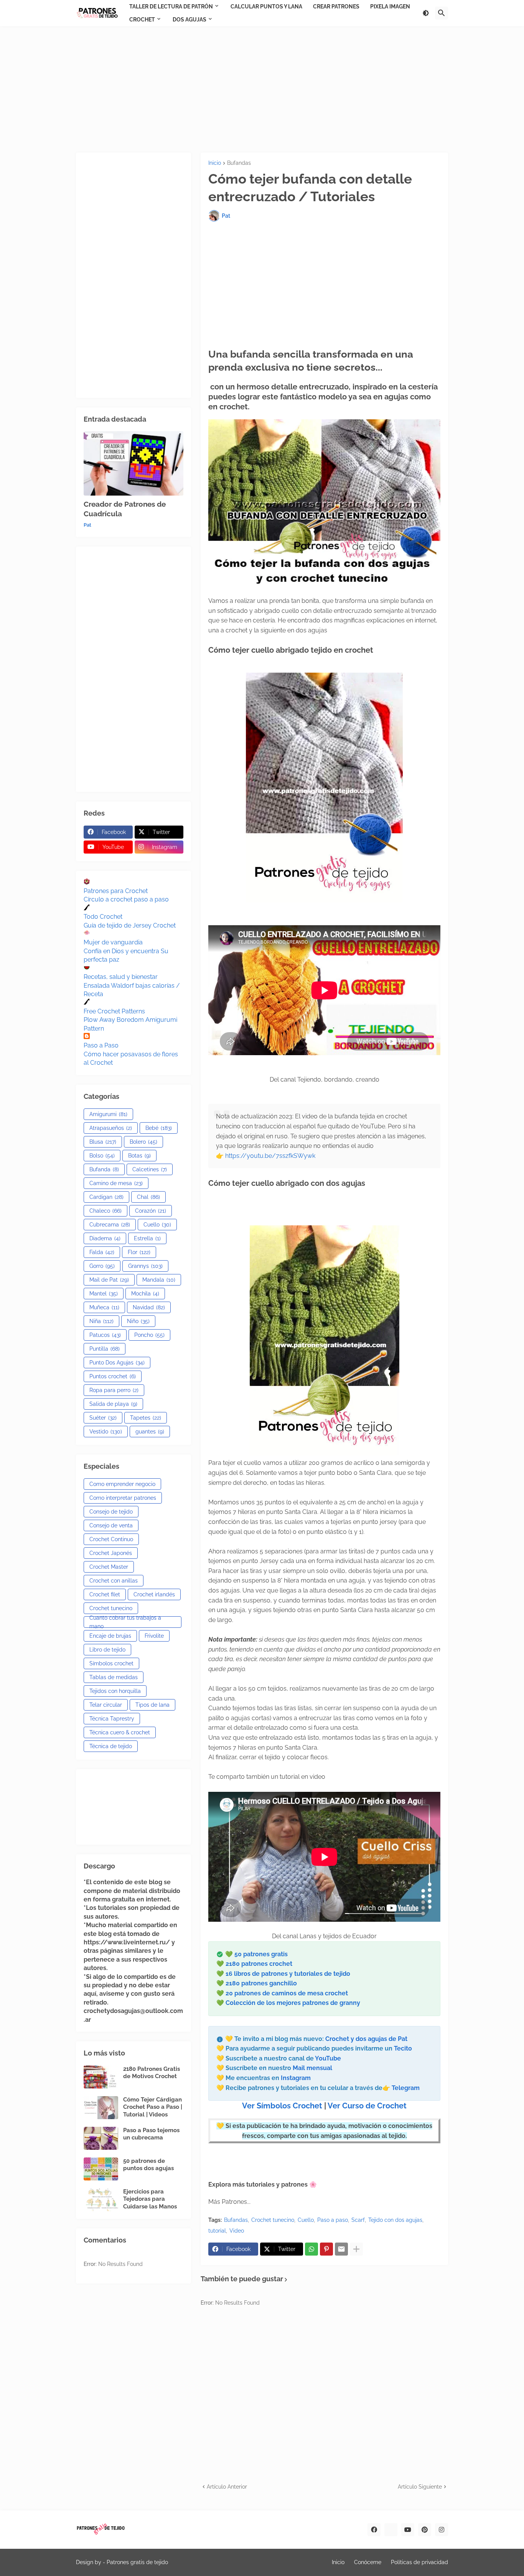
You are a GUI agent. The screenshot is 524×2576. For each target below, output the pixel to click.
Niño (138, 1321)
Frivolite (154, 1636)
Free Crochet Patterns (114, 1011)
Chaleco (105, 1211)
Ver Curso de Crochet (367, 2106)
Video (237, 2231)
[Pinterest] (326, 2249)
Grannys (145, 1266)
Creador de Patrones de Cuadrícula (125, 509)
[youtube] (408, 2530)
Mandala (159, 1280)
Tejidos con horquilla (115, 1691)
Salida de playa (113, 1404)
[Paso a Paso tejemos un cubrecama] (101, 2138)
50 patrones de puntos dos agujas (148, 2165)
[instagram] (442, 2530)
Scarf (358, 2220)
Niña (101, 1321)
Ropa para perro (114, 1390)
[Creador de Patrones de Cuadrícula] (133, 463)
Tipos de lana (152, 1705)
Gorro (102, 1266)
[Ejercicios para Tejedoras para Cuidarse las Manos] (101, 2200)
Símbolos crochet (111, 1663)
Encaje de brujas (110, 1636)
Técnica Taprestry (112, 1719)
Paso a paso (333, 2220)
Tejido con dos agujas (395, 2220)
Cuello (306, 2220)
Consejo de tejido (111, 1512)
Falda (102, 1252)
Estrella (147, 1238)
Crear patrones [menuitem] (336, 7)
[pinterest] (425, 2530)
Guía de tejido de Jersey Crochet (130, 925)
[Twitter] (391, 2530)
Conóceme (368, 2562)
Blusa (103, 1142)
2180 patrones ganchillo (261, 1983)
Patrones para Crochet (116, 891)
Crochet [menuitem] (142, 20)
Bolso (102, 1156)
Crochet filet (105, 1594)
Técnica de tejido (111, 1746)
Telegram (406, 2088)
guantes (150, 1432)
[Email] (341, 2249)
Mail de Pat (109, 1280)
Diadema (105, 1238)
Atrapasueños (111, 1128)
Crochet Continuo (111, 1539)
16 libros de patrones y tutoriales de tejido (288, 1974)
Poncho (149, 1335)
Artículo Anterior (227, 2487)
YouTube (328, 2058)
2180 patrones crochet (259, 1964)
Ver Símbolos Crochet (282, 2106)
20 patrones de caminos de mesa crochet (287, 1993)
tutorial (217, 2231)
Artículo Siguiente (420, 2487)
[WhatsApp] (311, 2249)
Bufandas (239, 163)
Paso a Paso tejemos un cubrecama (151, 2134)
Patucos (105, 1335)
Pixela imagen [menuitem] (390, 7)
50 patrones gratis (261, 1954)
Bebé (159, 1128)
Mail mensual (312, 2068)
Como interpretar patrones (123, 1498)
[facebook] (374, 2530)
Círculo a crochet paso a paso (126, 899)
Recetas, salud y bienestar (121, 977)
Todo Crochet (103, 917)
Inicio (215, 163)
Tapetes (146, 1418)
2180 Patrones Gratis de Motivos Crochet (152, 2073)
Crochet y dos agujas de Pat (366, 2039)
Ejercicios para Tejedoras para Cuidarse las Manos (150, 2199)
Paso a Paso (101, 1045)
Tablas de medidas (114, 1677)
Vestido (106, 1432)
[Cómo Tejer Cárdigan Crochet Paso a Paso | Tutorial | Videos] (101, 2108)
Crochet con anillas (114, 1581)
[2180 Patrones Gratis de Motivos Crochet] (101, 2077)
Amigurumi (108, 1114)
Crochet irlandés (154, 1594)
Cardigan (106, 1197)
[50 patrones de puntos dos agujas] (101, 2169)
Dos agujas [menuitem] (189, 20)
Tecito (403, 2048)
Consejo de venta (111, 1525)
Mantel (104, 1294)
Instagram (296, 2078)
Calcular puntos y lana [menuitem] (266, 7)
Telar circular (106, 1705)
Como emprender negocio (122, 1484)
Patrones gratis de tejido (137, 2562)
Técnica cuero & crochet (120, 1732)
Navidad (149, 1307)
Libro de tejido (107, 1650)
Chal (148, 1197)
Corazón (151, 1211)
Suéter (103, 1418)
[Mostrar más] (356, 2249)
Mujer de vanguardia (113, 942)
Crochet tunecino (273, 2220)
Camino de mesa (116, 1183)
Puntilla (105, 1349)
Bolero (143, 1142)
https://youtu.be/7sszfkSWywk (270, 1156)
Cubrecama (110, 1225)
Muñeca (104, 1307)
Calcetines (150, 1169)
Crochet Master (109, 1567)
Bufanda (104, 1169)
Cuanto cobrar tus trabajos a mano (125, 1622)
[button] (426, 13)
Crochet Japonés (111, 1553)
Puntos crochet (113, 1376)
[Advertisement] (262, 89)
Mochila (145, 1294)
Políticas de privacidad (419, 2562)
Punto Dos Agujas (117, 1363)
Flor (139, 1252)
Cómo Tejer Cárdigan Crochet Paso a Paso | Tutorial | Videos (153, 2107)
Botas (139, 1156)
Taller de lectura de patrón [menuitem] (171, 7)
